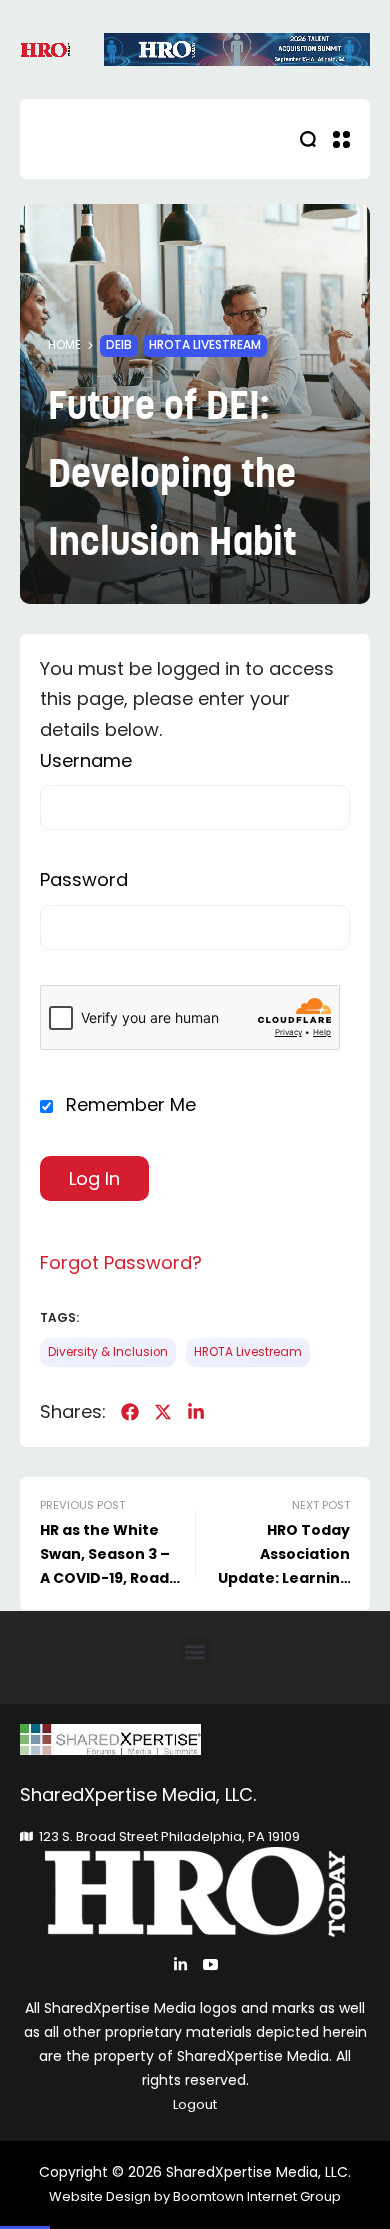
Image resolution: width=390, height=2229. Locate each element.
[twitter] (163, 1412)
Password (84, 879)
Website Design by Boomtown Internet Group (195, 2196)
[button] (195, 1652)
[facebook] (130, 1412)
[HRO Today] (195, 1739)
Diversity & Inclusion (108, 1352)
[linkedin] (196, 1412)
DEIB (119, 345)
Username (86, 760)
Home (64, 345)
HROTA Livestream (205, 345)
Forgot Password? (121, 1262)
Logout (195, 2104)
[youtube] (210, 1964)
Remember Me (128, 1104)
